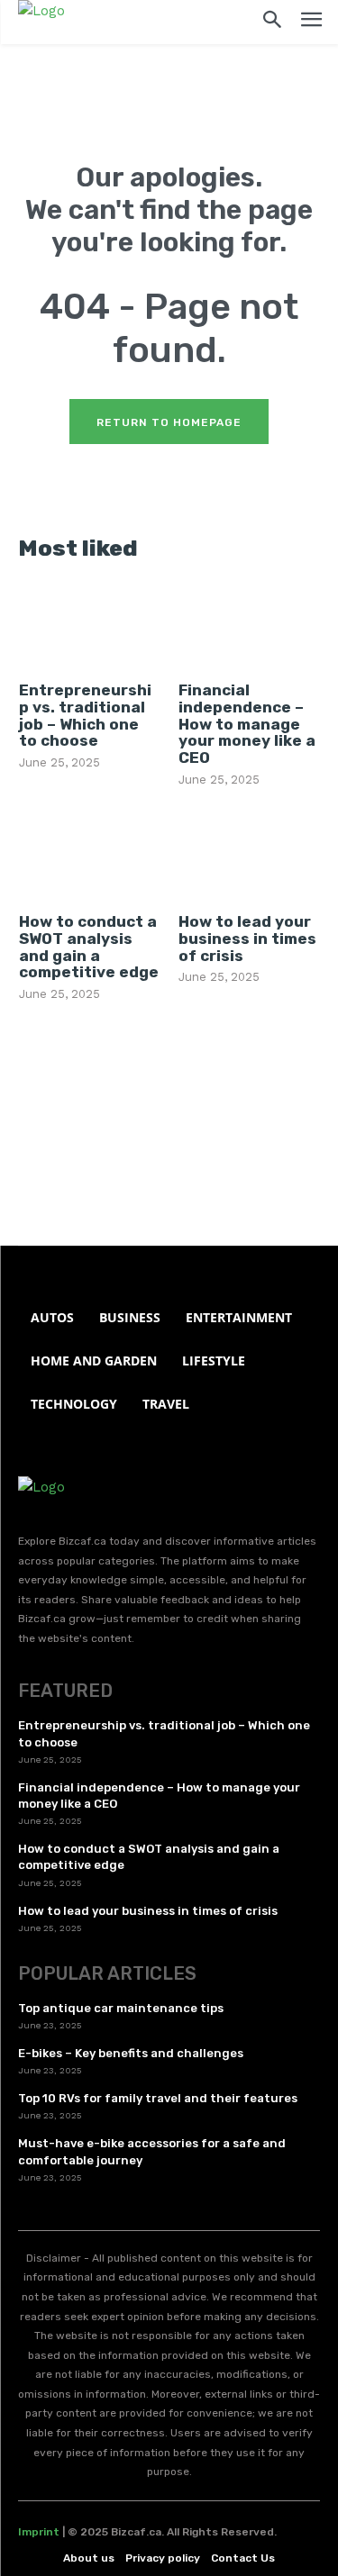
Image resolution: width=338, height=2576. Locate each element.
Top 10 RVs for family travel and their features (158, 2098)
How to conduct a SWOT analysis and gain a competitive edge (89, 947)
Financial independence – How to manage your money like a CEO (247, 724)
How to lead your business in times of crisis (247, 938)
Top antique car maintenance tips (121, 2008)
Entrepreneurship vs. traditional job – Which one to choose (85, 715)
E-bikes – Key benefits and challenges (131, 2053)
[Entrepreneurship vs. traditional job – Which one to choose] (89, 625)
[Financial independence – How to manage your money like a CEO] (249, 625)
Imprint (39, 2532)
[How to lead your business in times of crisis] (249, 857)
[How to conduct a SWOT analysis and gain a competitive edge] (89, 857)
